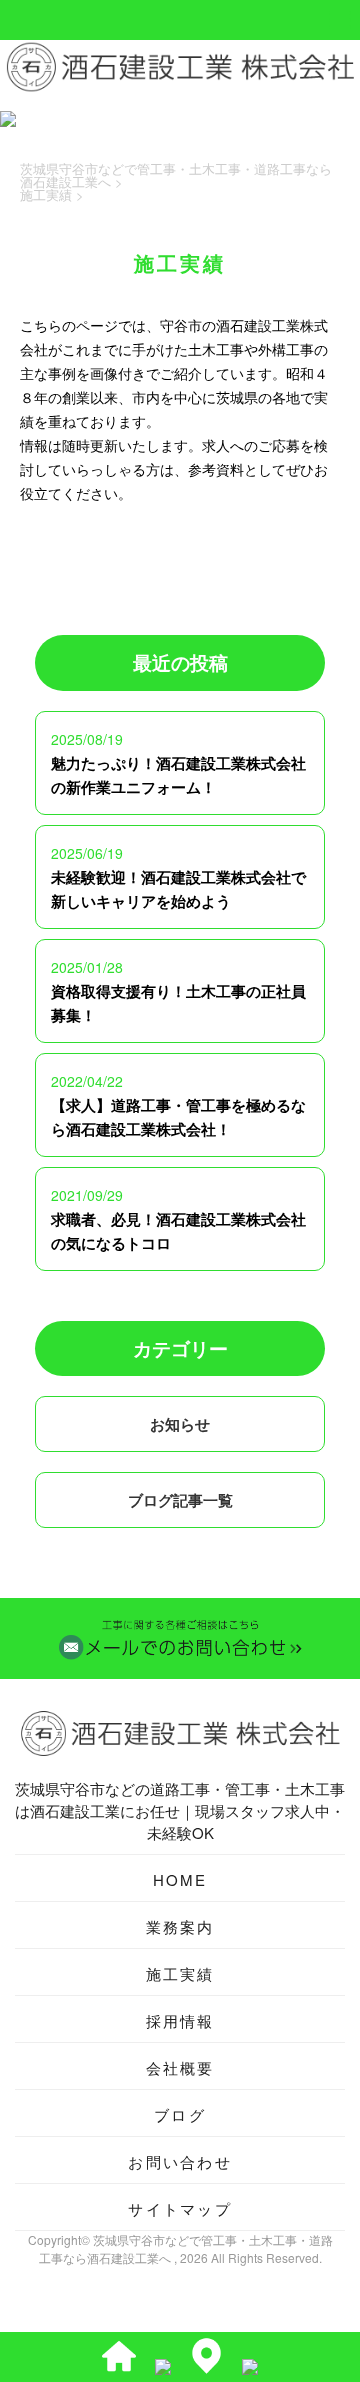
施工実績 (180, 1973)
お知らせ (180, 1424)
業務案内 (180, 1926)
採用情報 (180, 2020)
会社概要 (180, 2067)
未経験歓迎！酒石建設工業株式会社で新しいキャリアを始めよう (178, 889)
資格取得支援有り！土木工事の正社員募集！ (178, 1003)
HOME (180, 1879)
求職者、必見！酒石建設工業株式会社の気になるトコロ (178, 1231)
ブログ (180, 2114)
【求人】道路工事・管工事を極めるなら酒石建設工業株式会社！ (178, 1117)
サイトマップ (180, 2208)
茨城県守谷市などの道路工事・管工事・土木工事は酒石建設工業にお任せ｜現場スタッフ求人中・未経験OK (180, 1810)
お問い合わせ (180, 2161)
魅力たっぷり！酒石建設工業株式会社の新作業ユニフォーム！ (178, 775)
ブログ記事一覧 (180, 1500)
